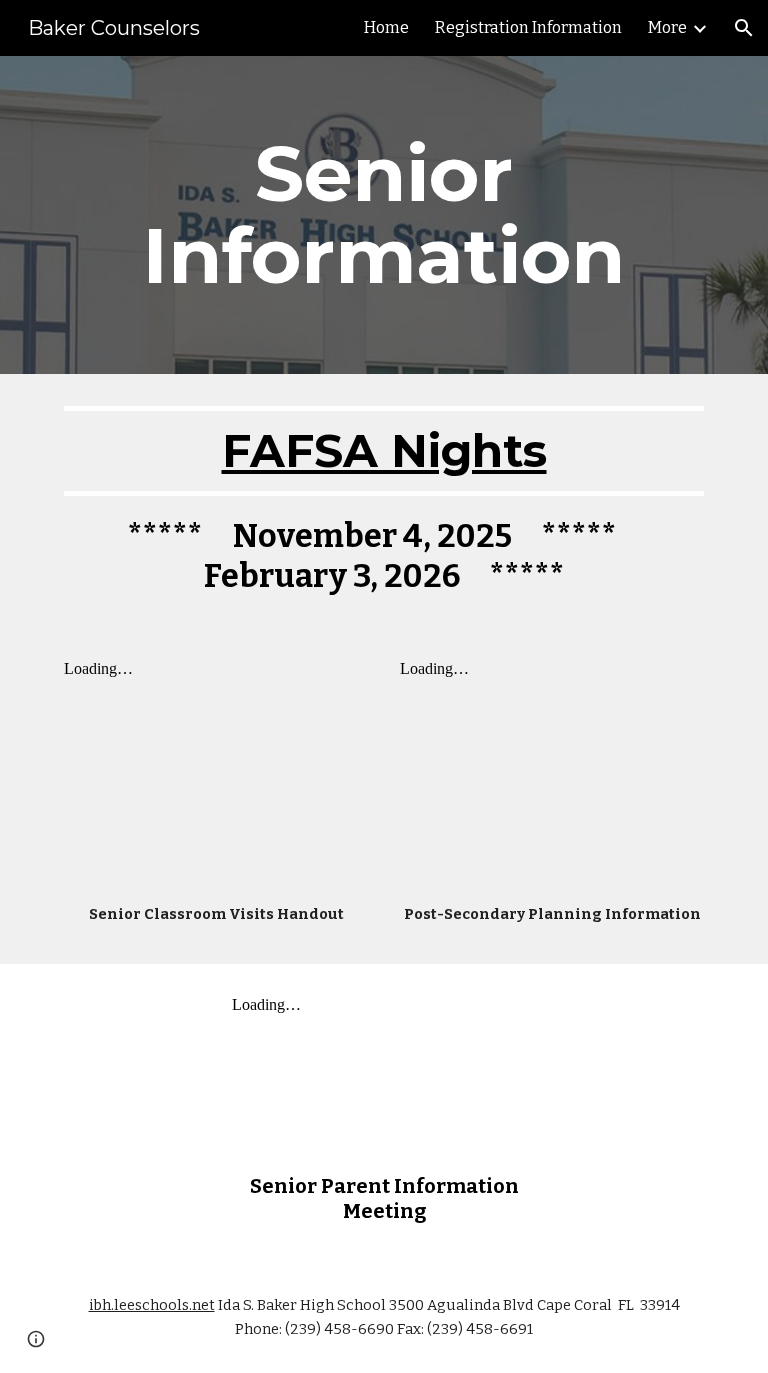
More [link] (667, 27)
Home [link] (386, 27)
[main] (383, 215)
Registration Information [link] (528, 27)
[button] (744, 28)
